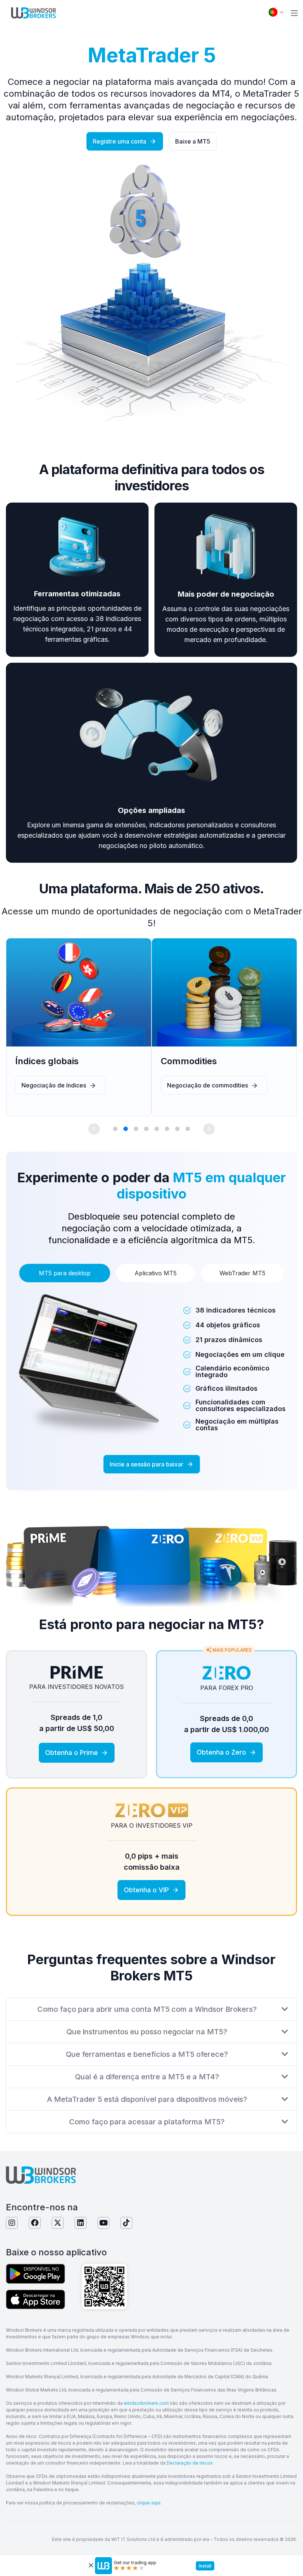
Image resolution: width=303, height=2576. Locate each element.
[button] (294, 13)
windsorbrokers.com (146, 2403)
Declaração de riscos (190, 2463)
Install (205, 2566)
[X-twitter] (58, 2223)
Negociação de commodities (207, 1085)
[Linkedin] (81, 2223)
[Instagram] (12, 2223)
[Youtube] (103, 2223)
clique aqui (149, 2503)
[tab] (65, 1273)
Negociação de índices (54, 1085)
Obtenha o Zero (221, 1752)
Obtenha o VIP (146, 1890)
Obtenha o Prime (72, 1753)
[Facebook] (35, 2223)
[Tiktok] (126, 2223)
